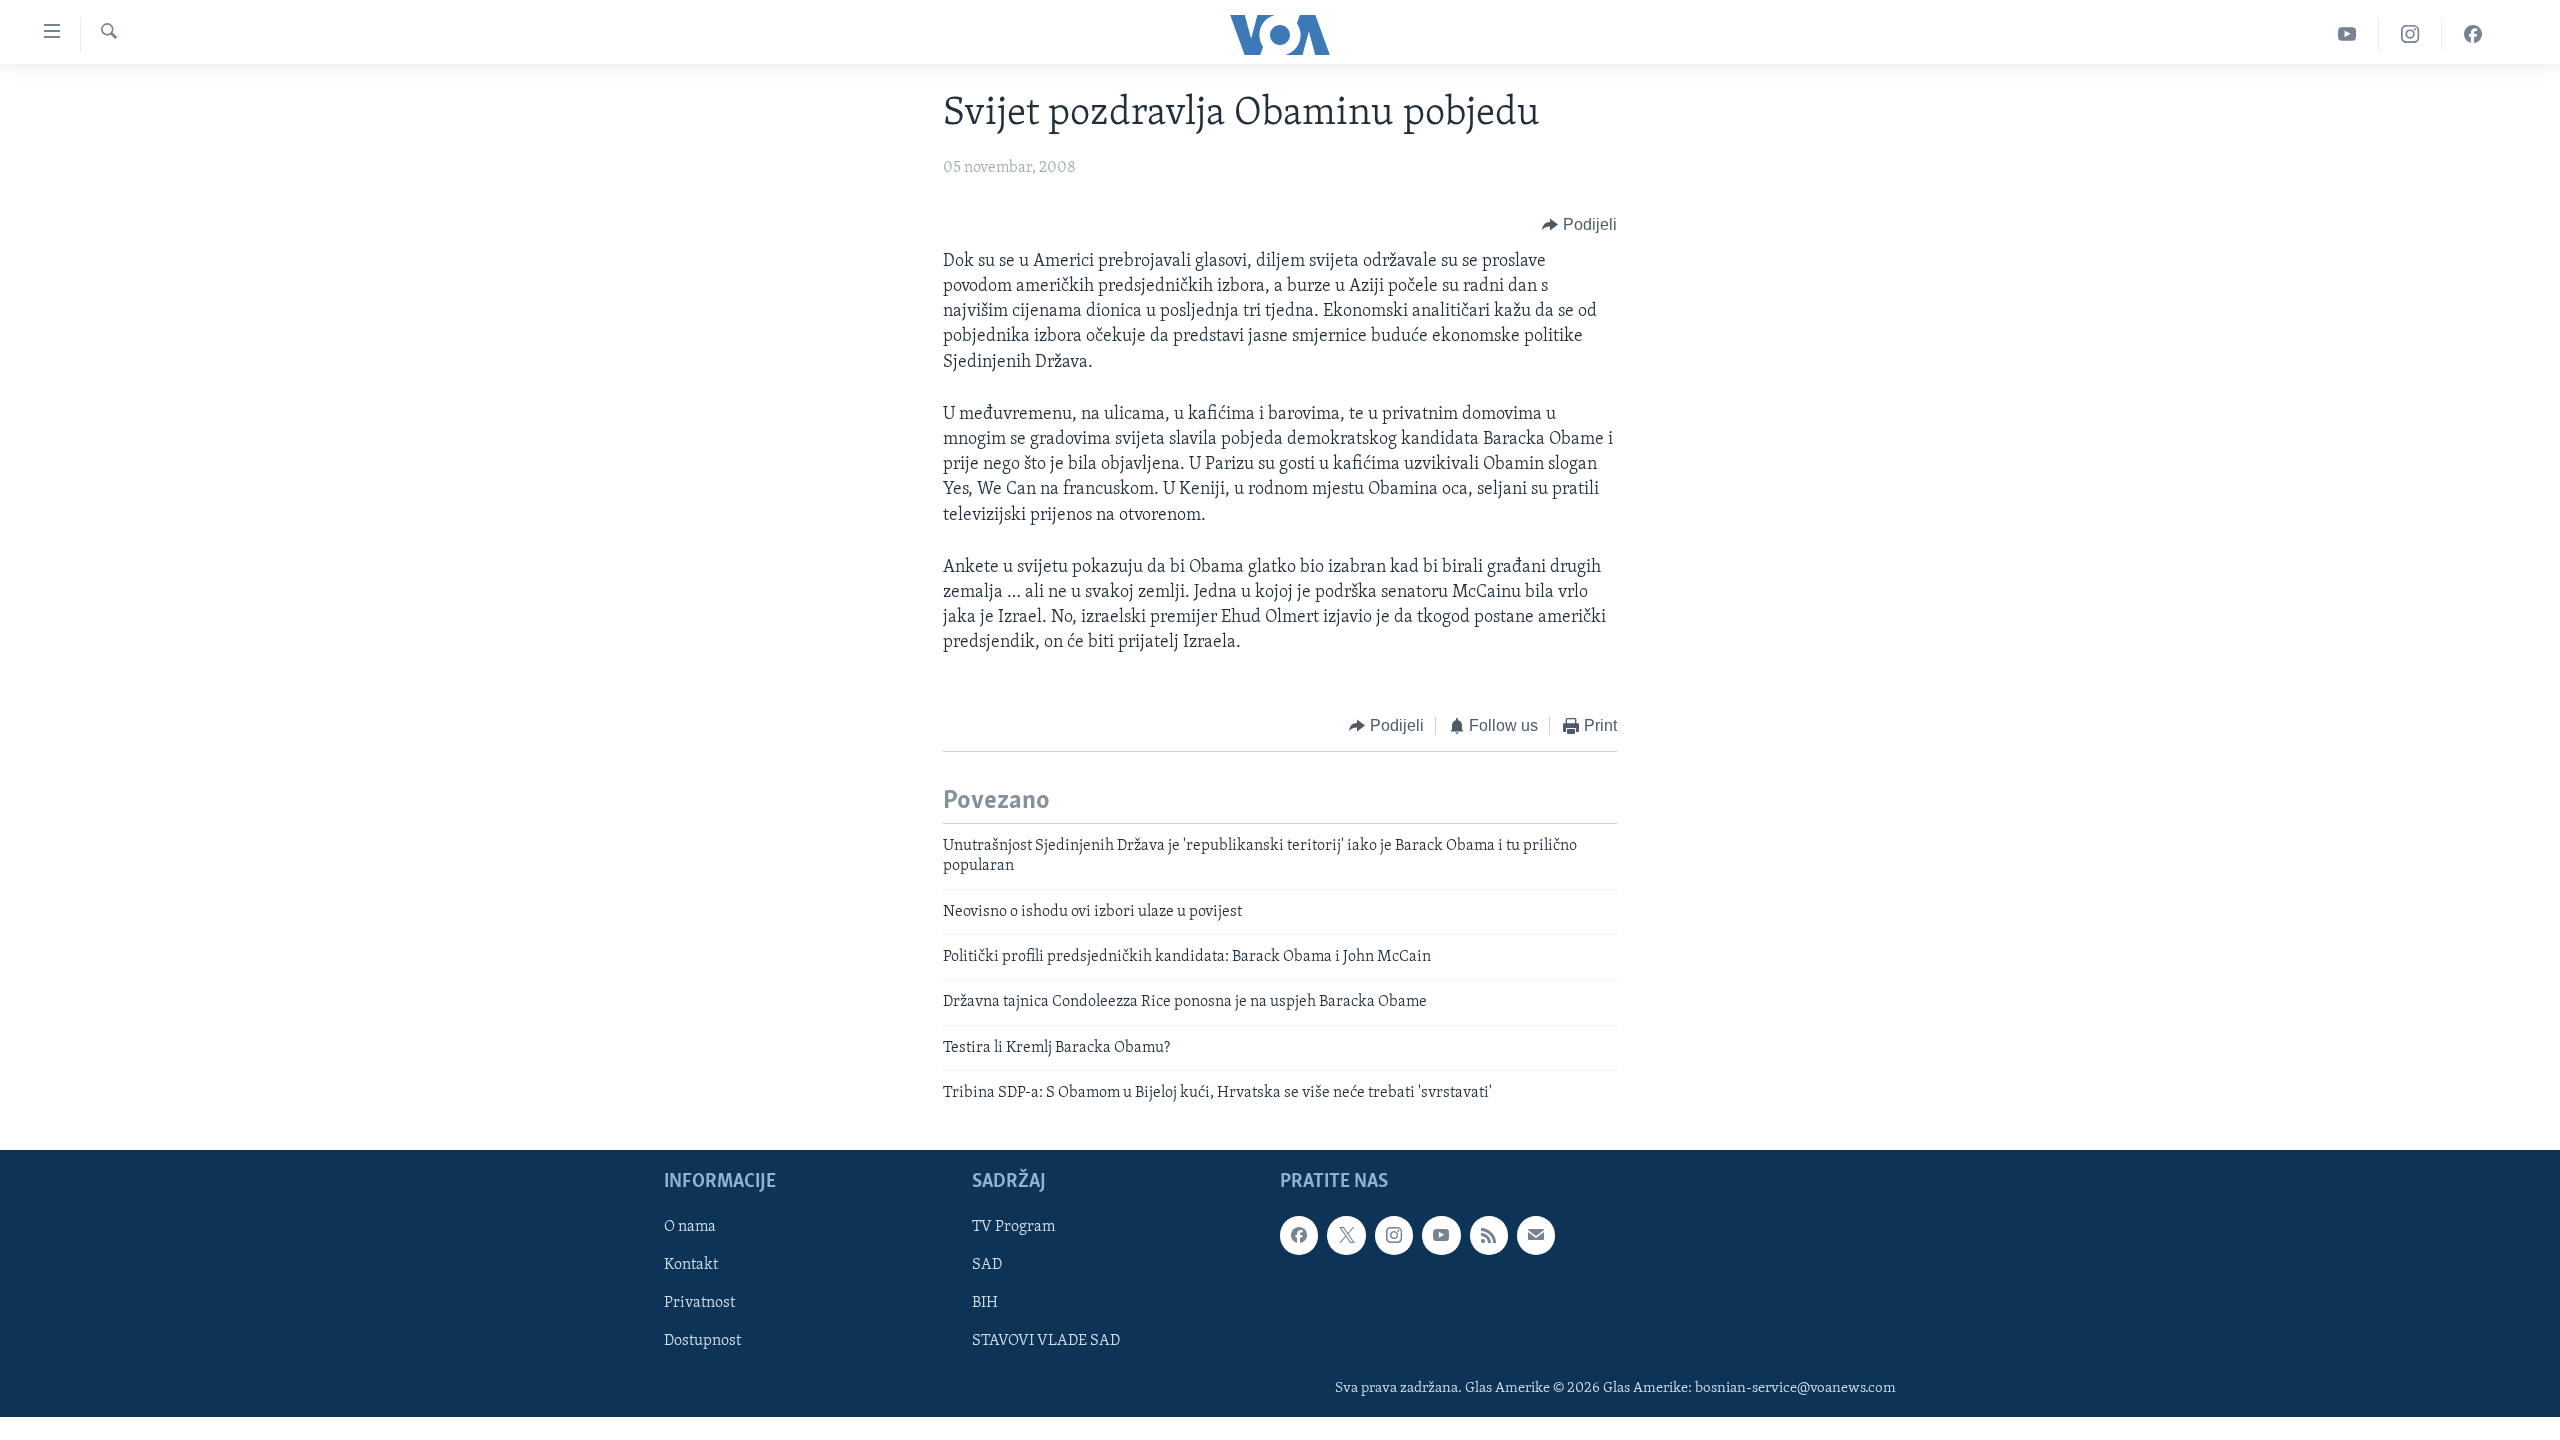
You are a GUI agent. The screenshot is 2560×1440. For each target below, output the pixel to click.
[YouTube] (2347, 34)
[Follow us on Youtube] (1441, 1235)
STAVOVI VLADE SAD (1046, 1341)
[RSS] (1489, 1235)
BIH (985, 1303)
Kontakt (691, 1265)
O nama (690, 1227)
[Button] (1579, 225)
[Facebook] (2473, 34)
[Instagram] (2410, 34)
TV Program (1013, 1227)
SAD (987, 1265)
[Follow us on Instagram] (1394, 1235)
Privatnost (699, 1303)
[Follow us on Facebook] (1299, 1235)
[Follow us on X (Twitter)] (1346, 1235)
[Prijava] (1536, 1235)
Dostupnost (702, 1341)
